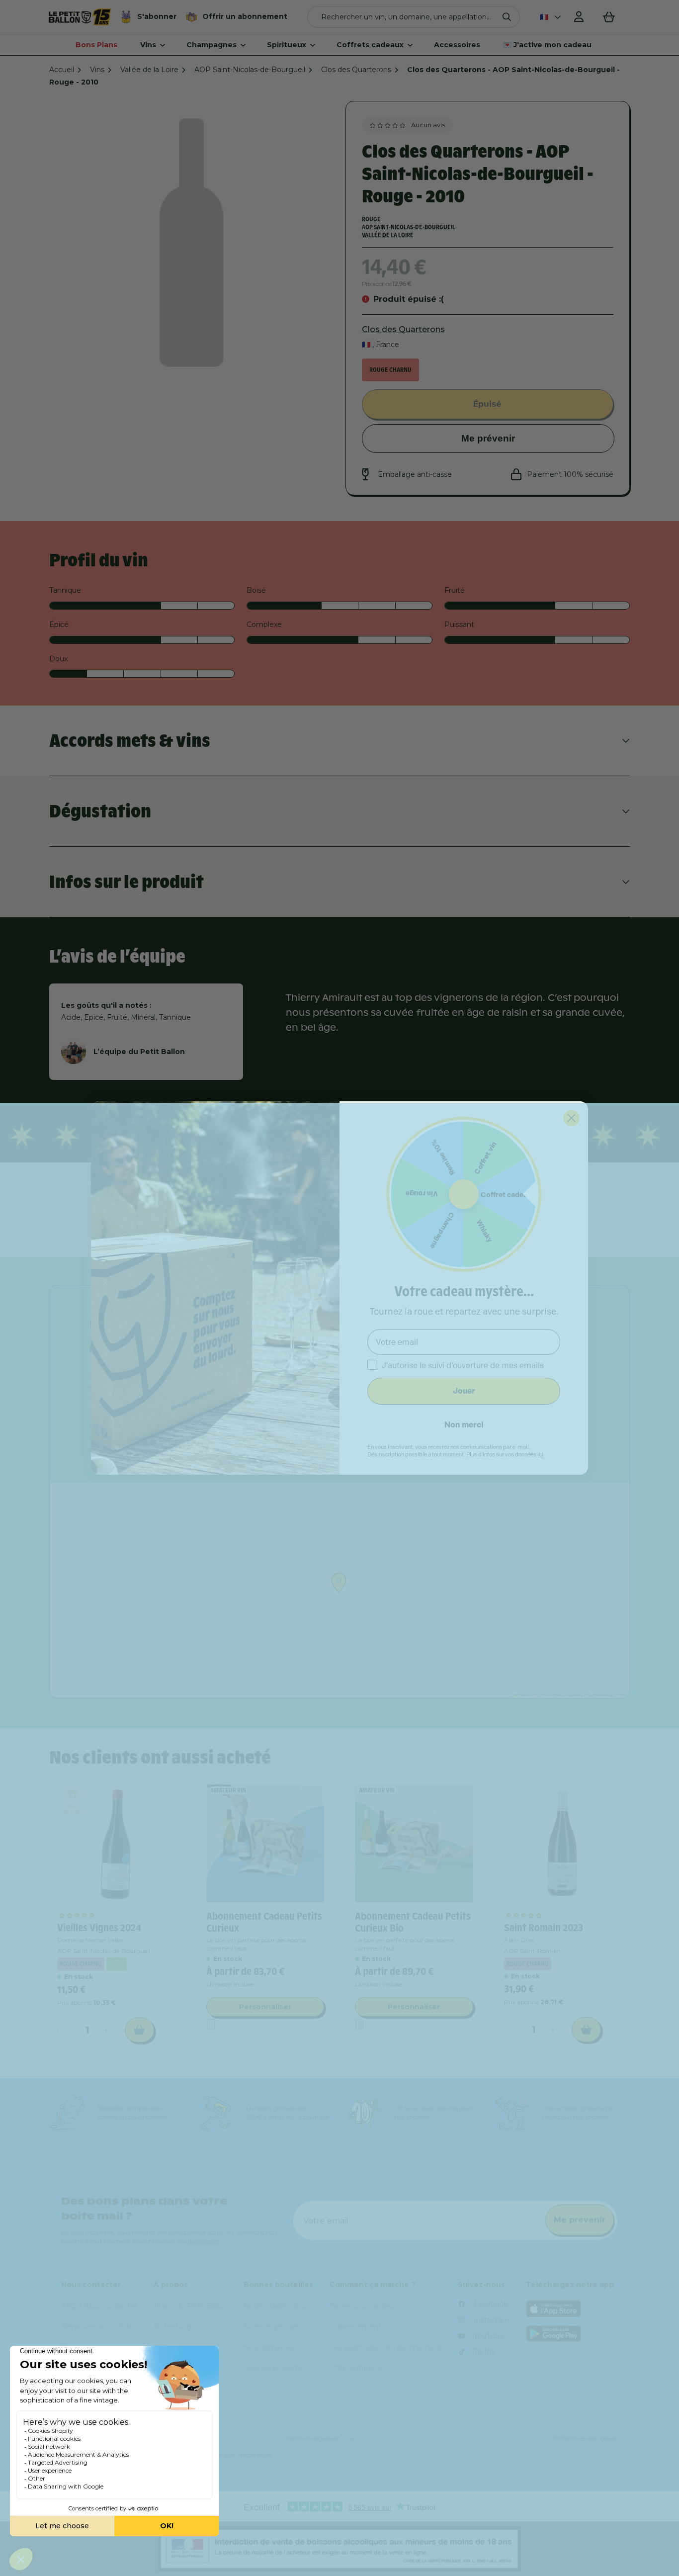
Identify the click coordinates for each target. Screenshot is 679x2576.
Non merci (464, 1425)
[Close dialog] (571, 1118)
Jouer (464, 1391)
